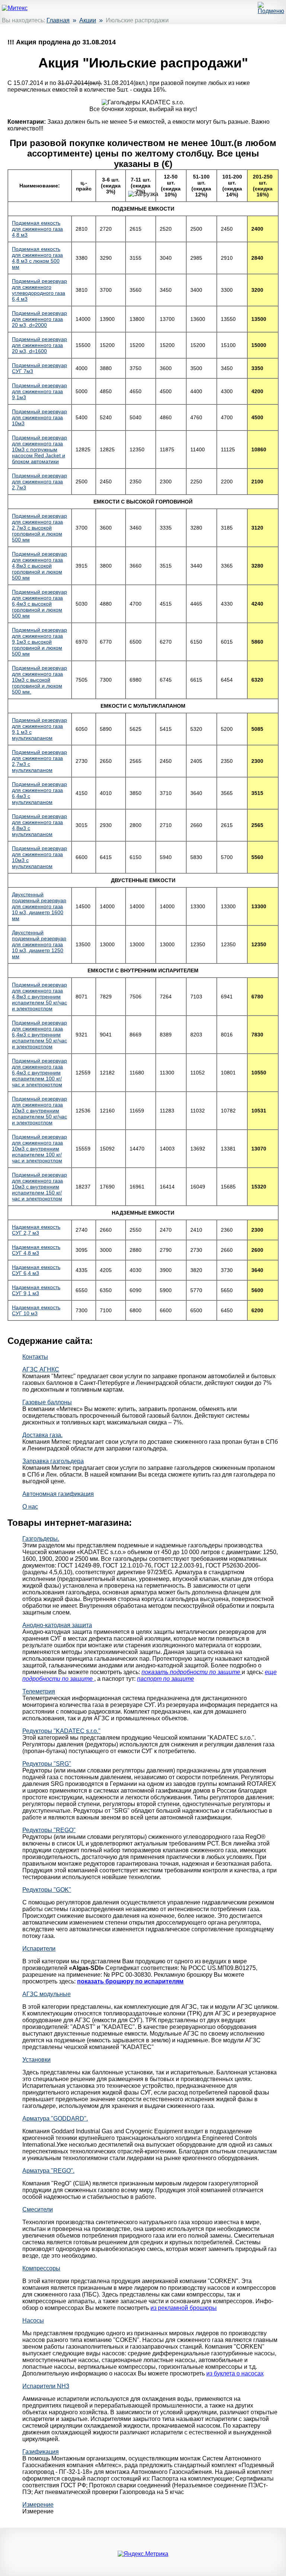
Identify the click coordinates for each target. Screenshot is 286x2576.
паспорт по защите (166, 1679)
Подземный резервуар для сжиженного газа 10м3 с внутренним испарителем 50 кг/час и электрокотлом (39, 1111)
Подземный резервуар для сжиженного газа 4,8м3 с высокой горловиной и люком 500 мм (39, 566)
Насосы (33, 2321)
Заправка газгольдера (53, 1461)
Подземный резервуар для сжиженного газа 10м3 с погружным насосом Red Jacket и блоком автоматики (39, 449)
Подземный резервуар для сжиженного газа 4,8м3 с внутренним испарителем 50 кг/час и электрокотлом (39, 997)
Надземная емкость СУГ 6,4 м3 (36, 1270)
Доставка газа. (42, 1435)
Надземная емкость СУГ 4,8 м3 (36, 1250)
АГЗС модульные (47, 1994)
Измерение (38, 2505)
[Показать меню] (271, 11)
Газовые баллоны (47, 1402)
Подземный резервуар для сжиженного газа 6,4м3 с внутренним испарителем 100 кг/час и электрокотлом (39, 1073)
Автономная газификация (58, 1494)
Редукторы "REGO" (49, 1830)
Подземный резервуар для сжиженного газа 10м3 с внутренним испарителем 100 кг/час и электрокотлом (39, 1149)
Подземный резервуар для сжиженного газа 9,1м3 (39, 391)
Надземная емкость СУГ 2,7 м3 (36, 1230)
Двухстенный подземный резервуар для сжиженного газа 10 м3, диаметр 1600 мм (39, 906)
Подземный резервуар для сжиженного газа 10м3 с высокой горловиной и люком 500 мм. (39, 680)
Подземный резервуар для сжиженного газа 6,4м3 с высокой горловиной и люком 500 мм (39, 604)
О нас (30, 1507)
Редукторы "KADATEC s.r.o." (61, 1731)
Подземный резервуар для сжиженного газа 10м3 (39, 417)
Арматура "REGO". (48, 2171)
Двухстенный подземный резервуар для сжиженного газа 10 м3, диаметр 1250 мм (39, 944)
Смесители (38, 2209)
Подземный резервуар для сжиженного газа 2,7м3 (39, 482)
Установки (36, 2060)
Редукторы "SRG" (47, 1764)
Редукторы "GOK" (47, 1890)
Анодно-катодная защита (57, 1625)
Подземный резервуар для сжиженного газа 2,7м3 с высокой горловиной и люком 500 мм (39, 528)
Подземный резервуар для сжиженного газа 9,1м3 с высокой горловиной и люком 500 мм (39, 642)
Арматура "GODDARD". (55, 2119)
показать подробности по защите (192, 1672)
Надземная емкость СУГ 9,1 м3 (36, 1290)
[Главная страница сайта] (15, 8)
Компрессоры (41, 2268)
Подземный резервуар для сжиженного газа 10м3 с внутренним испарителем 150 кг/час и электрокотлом (39, 1187)
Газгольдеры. (41, 1539)
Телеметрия (39, 1691)
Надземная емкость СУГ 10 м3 (36, 1310)
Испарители (39, 1949)
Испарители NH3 (46, 2386)
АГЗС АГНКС (41, 1369)
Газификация (41, 2452)
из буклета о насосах (235, 2373)
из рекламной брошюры (184, 2308)
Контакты (35, 1357)
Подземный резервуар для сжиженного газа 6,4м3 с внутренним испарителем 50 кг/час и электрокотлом (39, 1035)
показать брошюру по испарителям (130, 1981)
